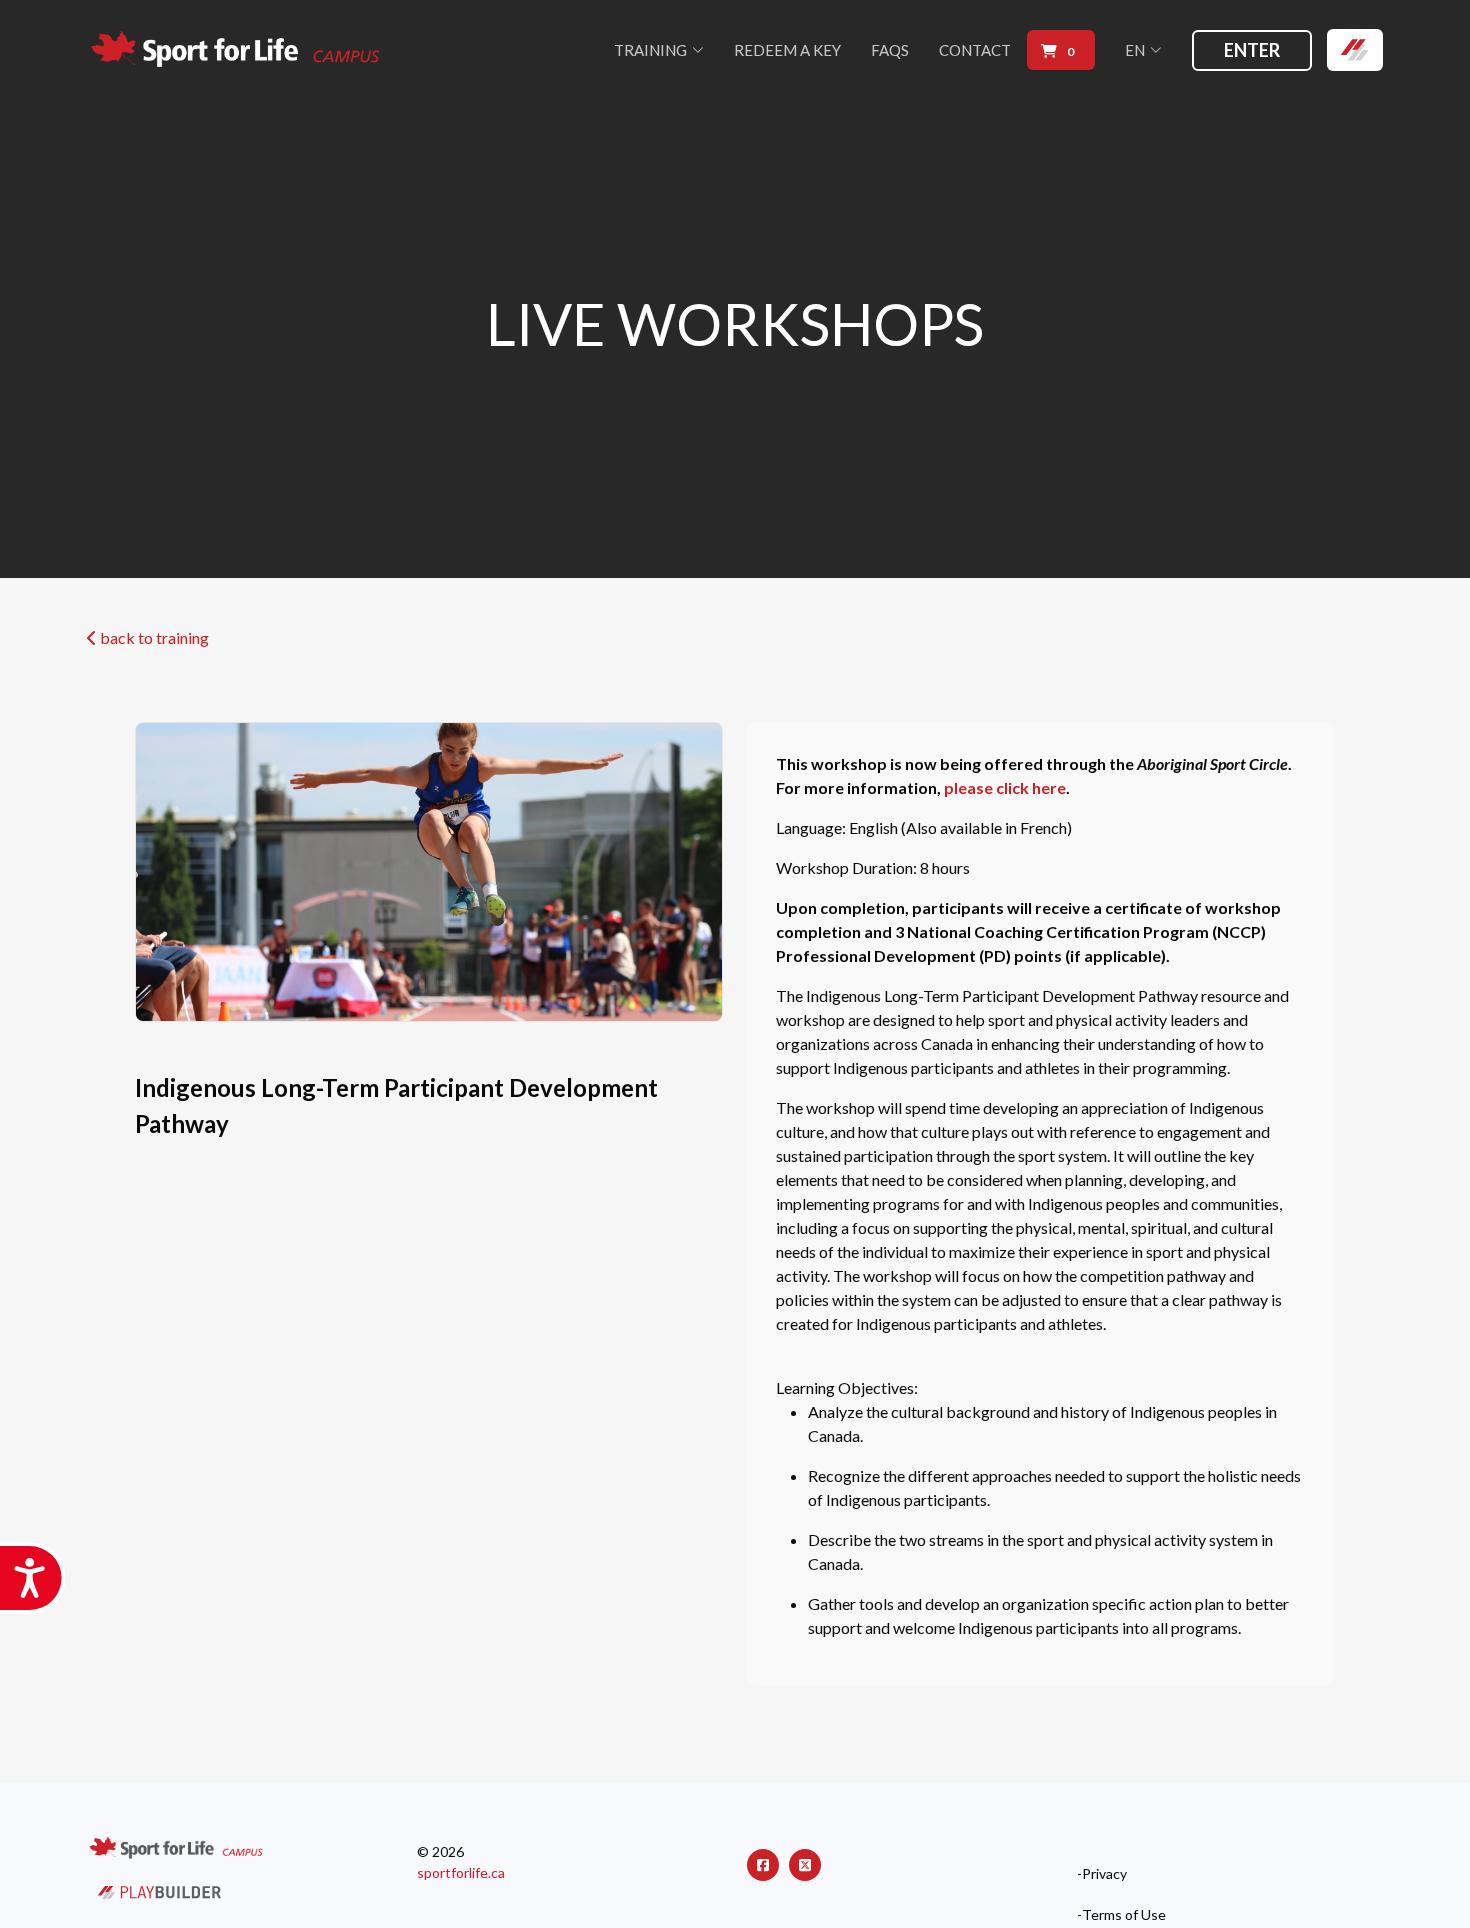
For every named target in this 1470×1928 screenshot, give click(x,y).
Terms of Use (1124, 1915)
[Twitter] (805, 1865)
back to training (153, 637)
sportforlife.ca (461, 1872)
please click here (1005, 787)
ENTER (1252, 50)
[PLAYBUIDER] (159, 1890)
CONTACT (975, 50)
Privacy (1104, 1874)
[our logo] (237, 50)
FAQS (890, 50)
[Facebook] (763, 1865)
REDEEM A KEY (787, 50)
